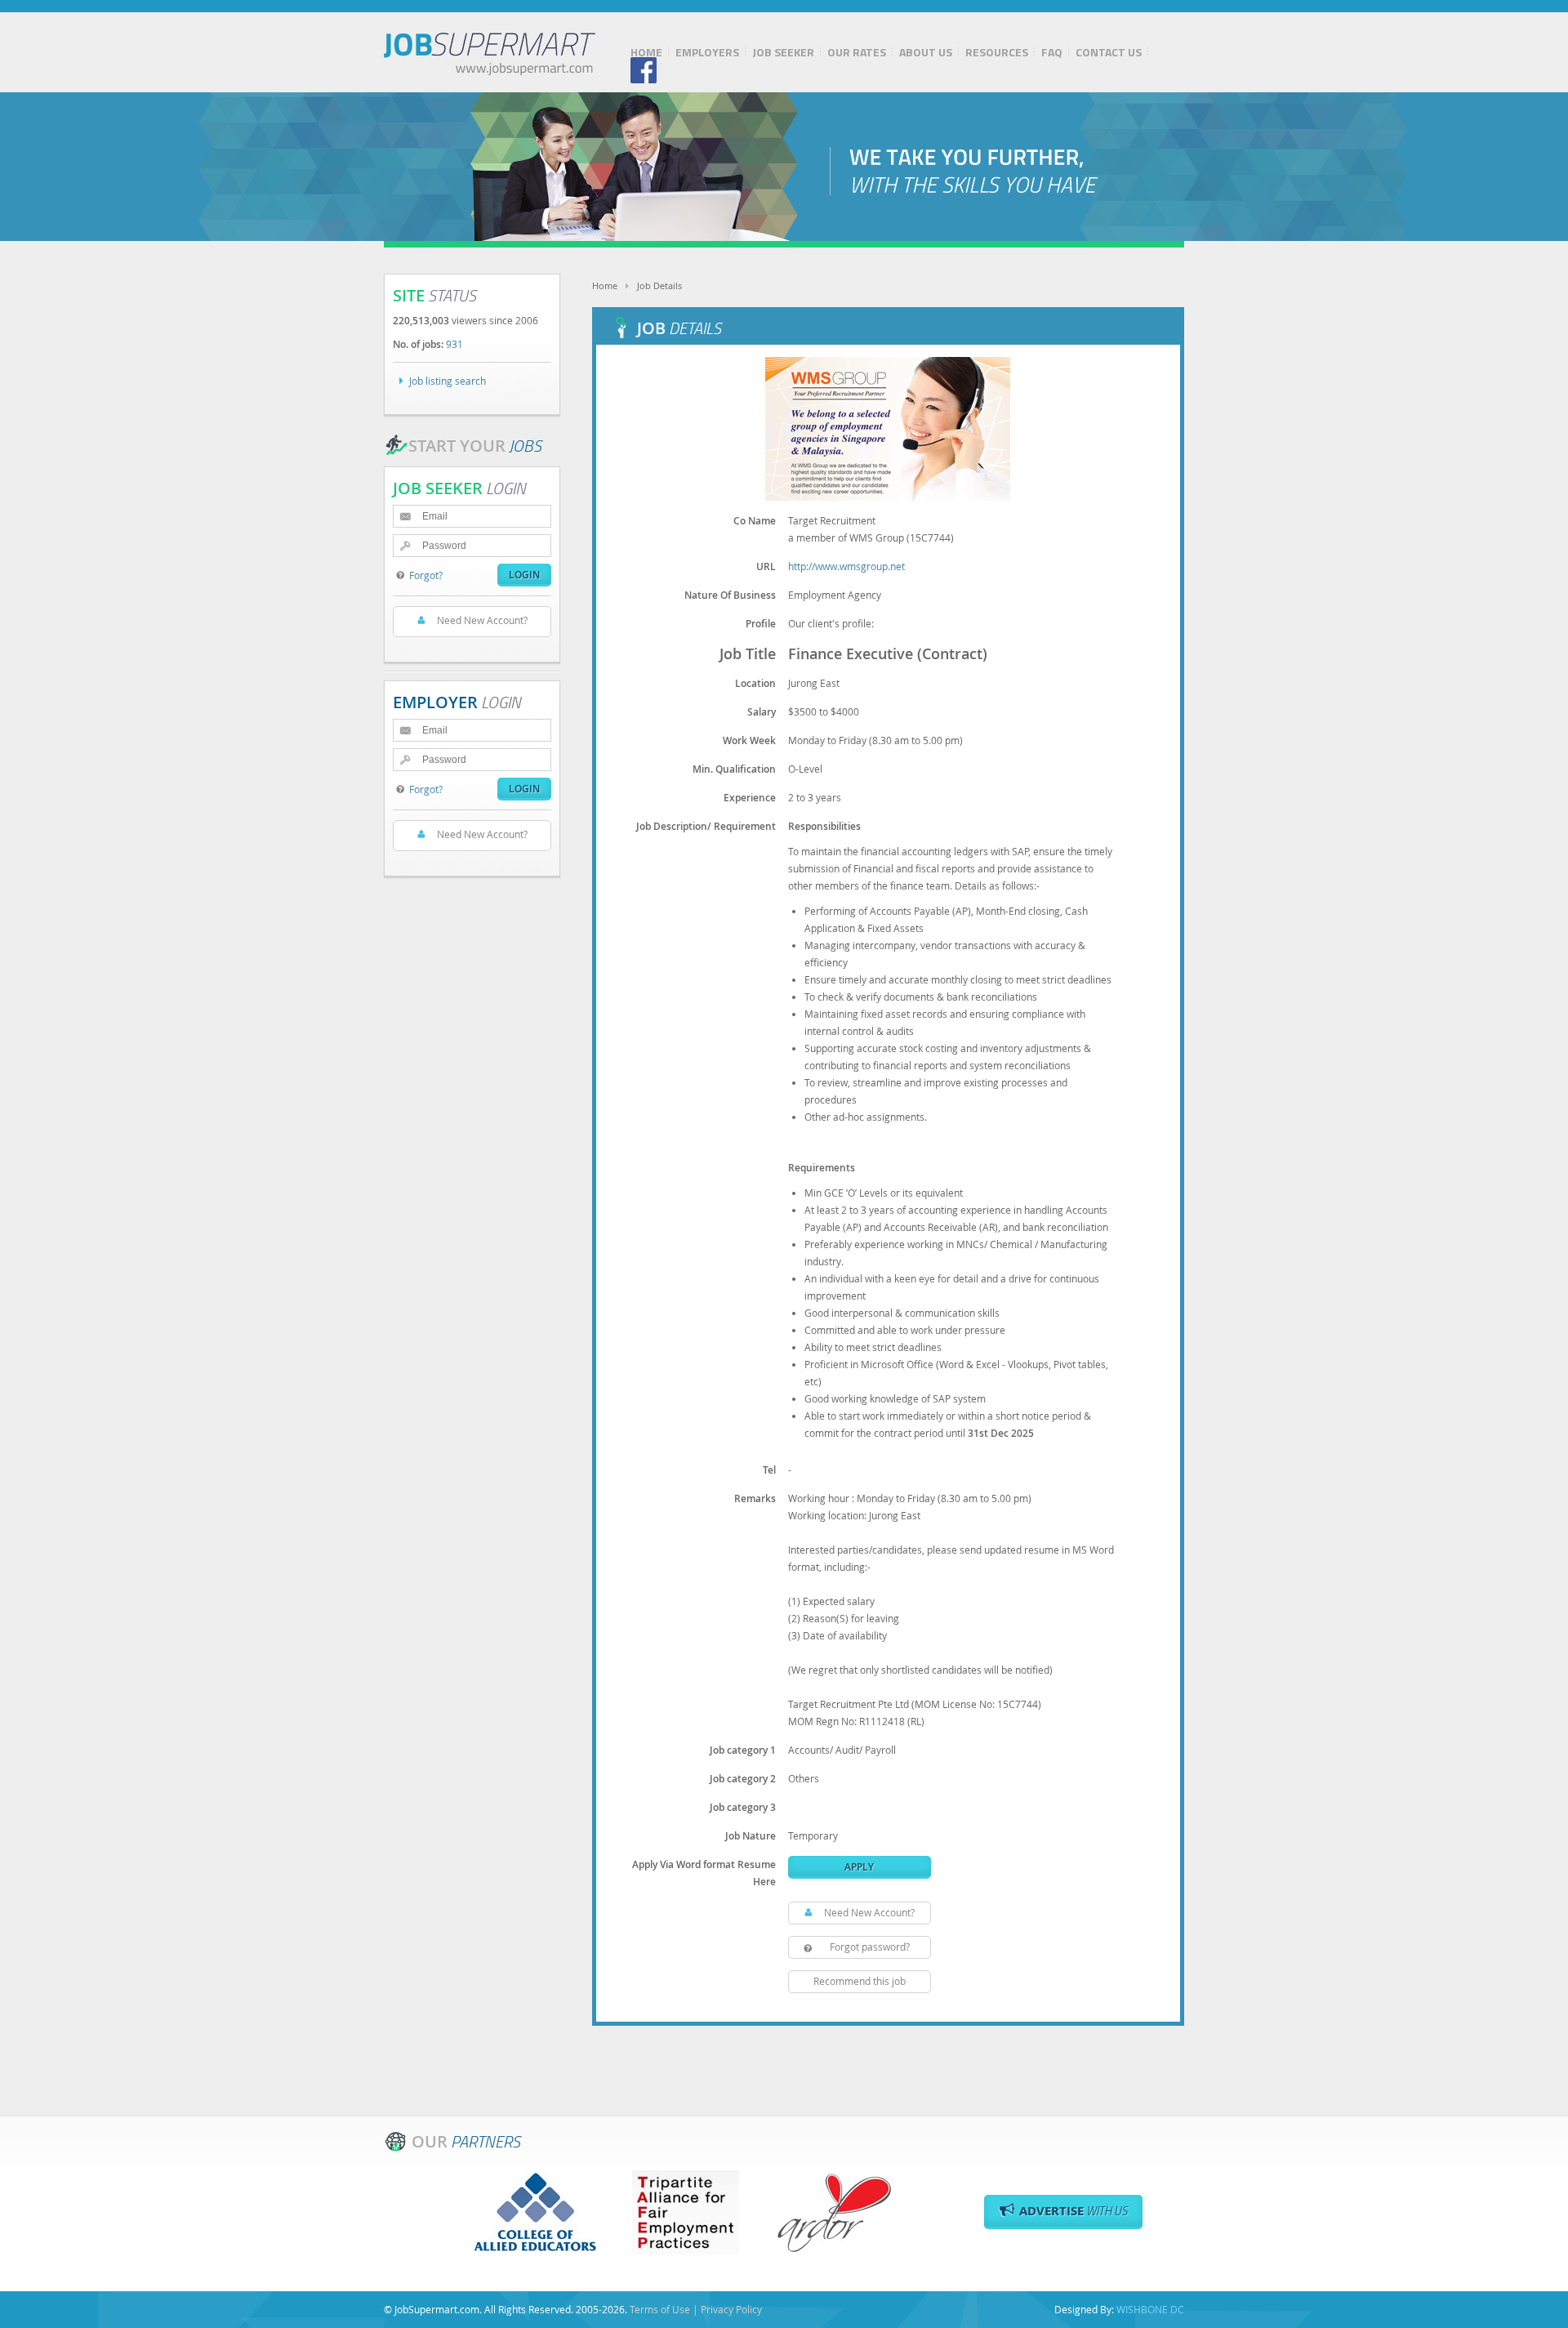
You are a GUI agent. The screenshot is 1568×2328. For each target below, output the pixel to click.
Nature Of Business (730, 595)
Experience (750, 798)
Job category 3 (743, 1807)
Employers (707, 52)
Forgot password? (870, 1947)
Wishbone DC (1150, 2309)
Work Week (749, 740)
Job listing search (448, 381)
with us (1074, 2211)
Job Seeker (783, 52)
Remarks (755, 1498)
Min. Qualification (734, 769)
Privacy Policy (731, 2309)
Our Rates (857, 52)
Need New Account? (869, 1912)
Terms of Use (660, 2309)
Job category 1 (743, 1750)
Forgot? (426, 575)
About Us (926, 52)
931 (454, 344)
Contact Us (1109, 52)
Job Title (748, 653)
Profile (761, 624)
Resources (997, 52)
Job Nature (751, 1836)
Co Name (755, 521)
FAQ (1052, 52)
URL (766, 566)
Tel (769, 1470)
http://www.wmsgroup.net (846, 566)
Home (646, 52)
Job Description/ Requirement (706, 826)
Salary (762, 712)
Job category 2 (743, 1779)
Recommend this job (860, 1981)
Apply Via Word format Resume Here (704, 1873)
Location (755, 683)
